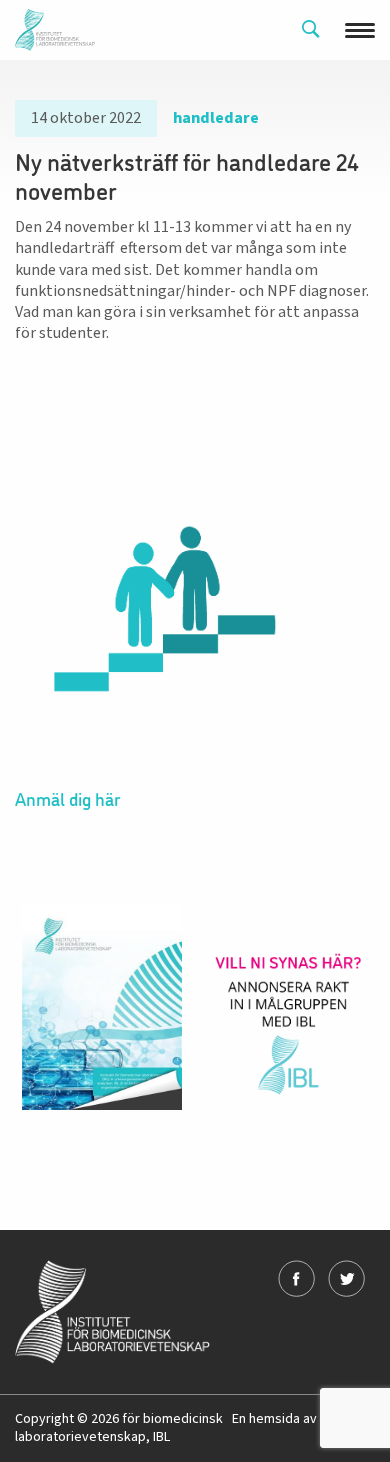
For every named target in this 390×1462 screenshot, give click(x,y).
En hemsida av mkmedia (303, 1419)
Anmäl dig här (67, 798)
